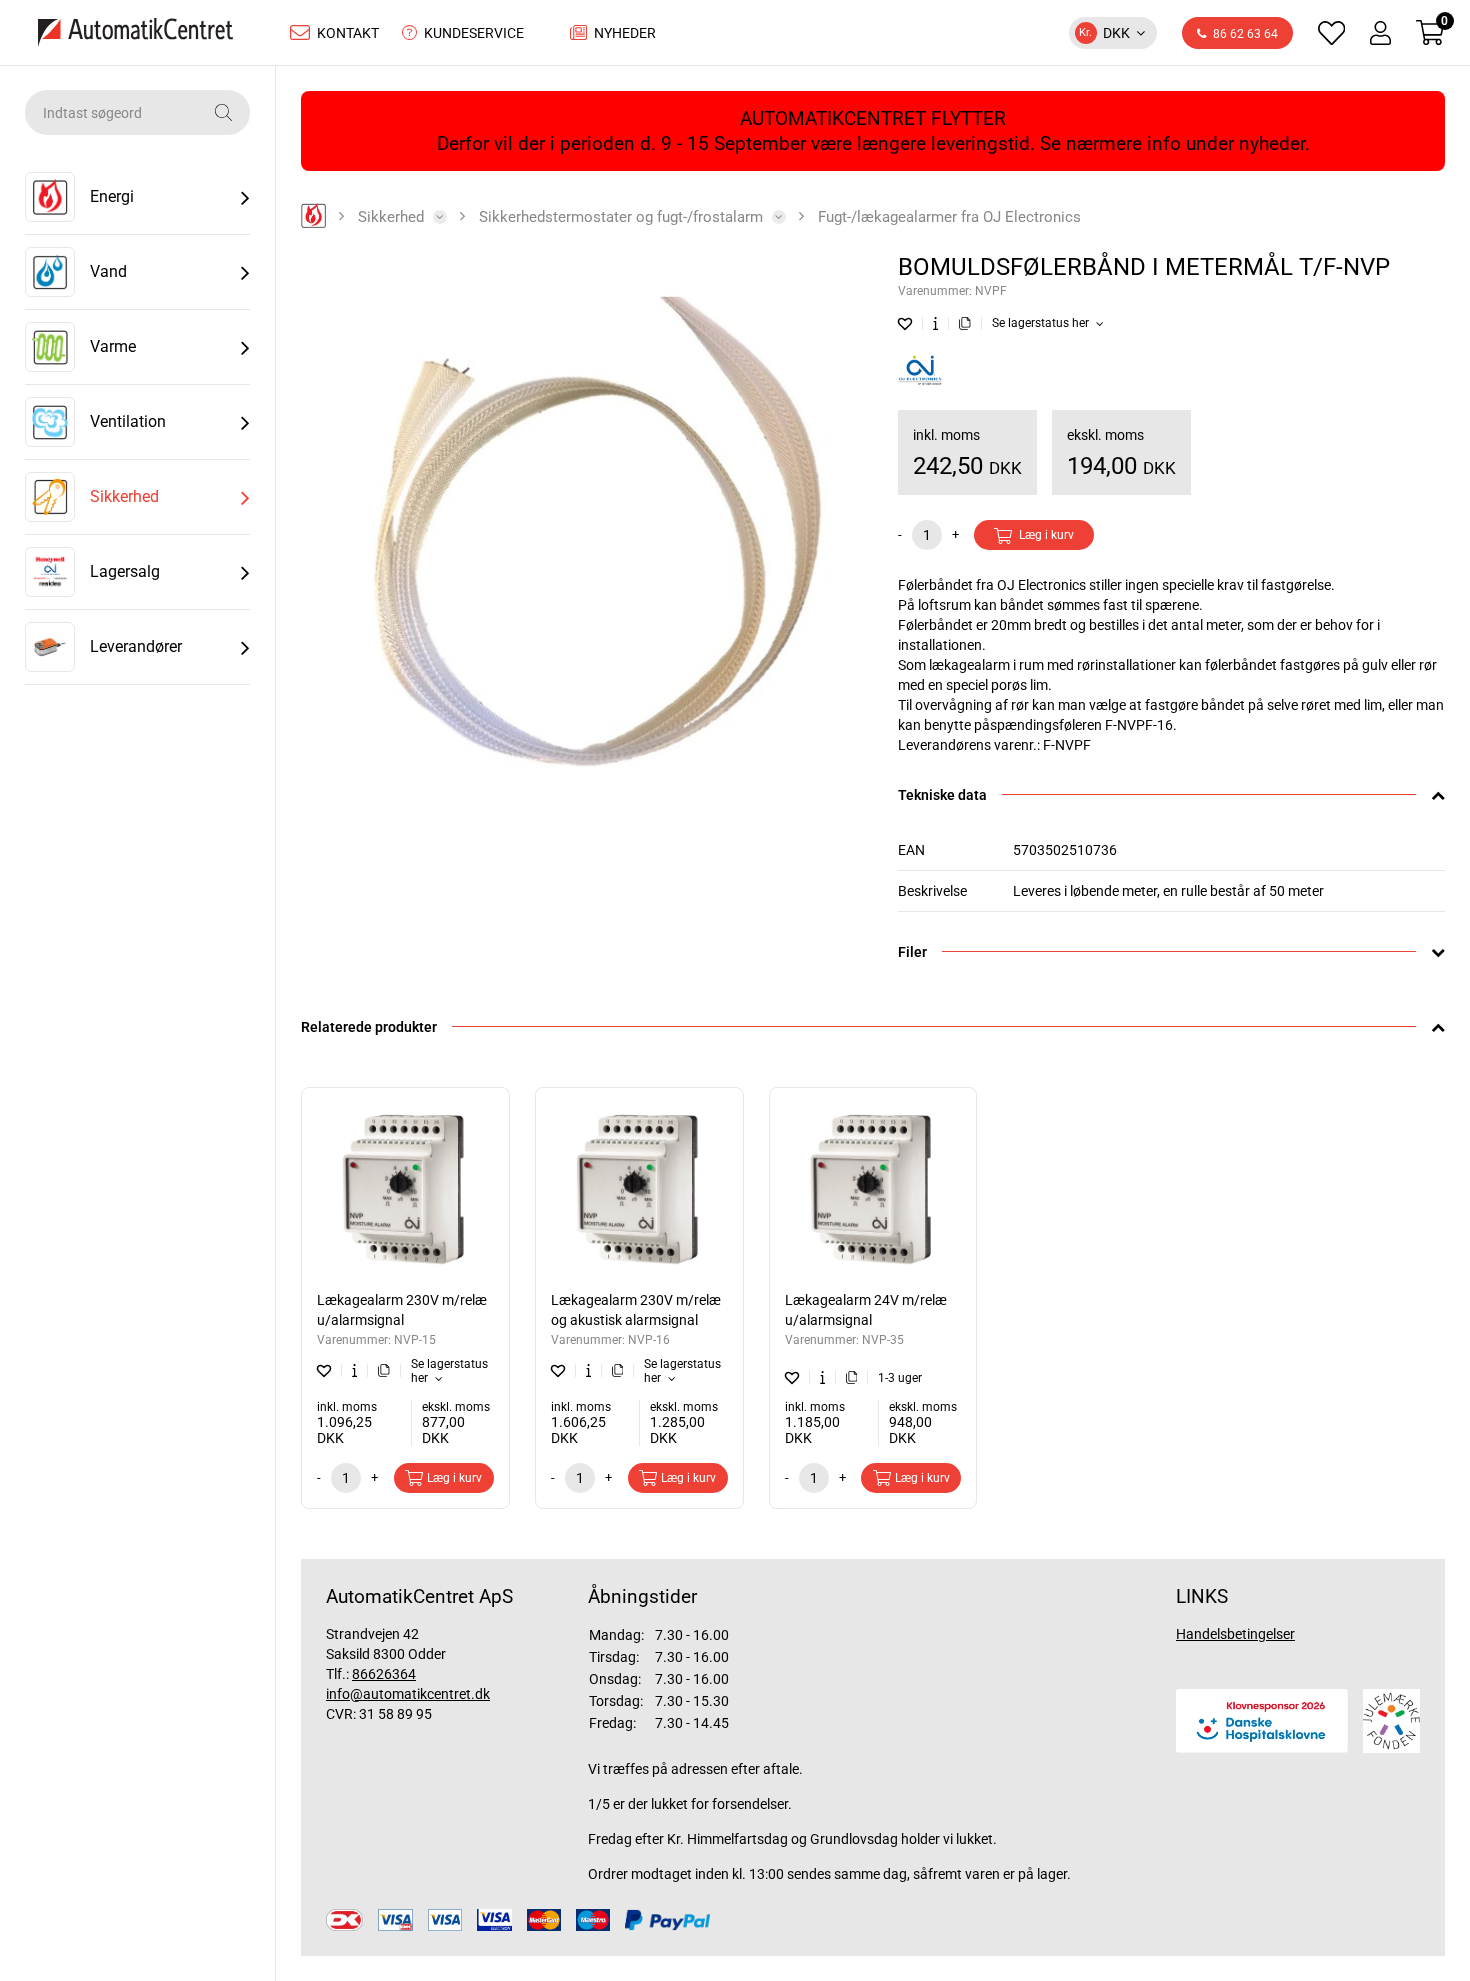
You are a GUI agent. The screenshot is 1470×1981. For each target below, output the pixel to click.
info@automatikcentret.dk (408, 1694)
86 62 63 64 (1245, 34)
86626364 (384, 1674)
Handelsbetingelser (1235, 1634)
